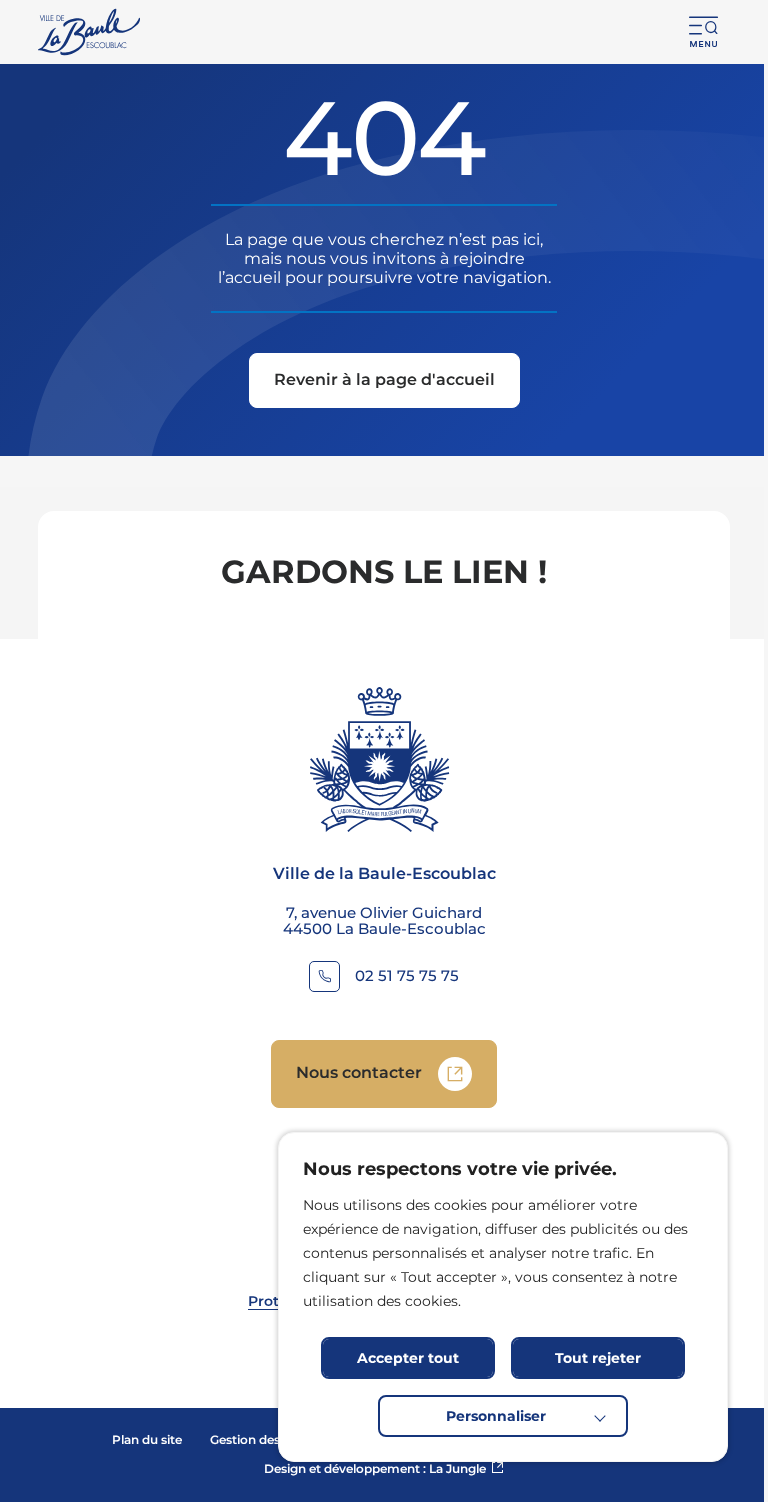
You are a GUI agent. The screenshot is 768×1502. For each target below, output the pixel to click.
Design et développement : (384, 1468)
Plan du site (147, 1439)
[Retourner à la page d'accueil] (90, 32)
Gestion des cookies (270, 1439)
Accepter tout (408, 1358)
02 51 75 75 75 (407, 976)
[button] (704, 32)
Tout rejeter (598, 1358)
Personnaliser (496, 1416)
